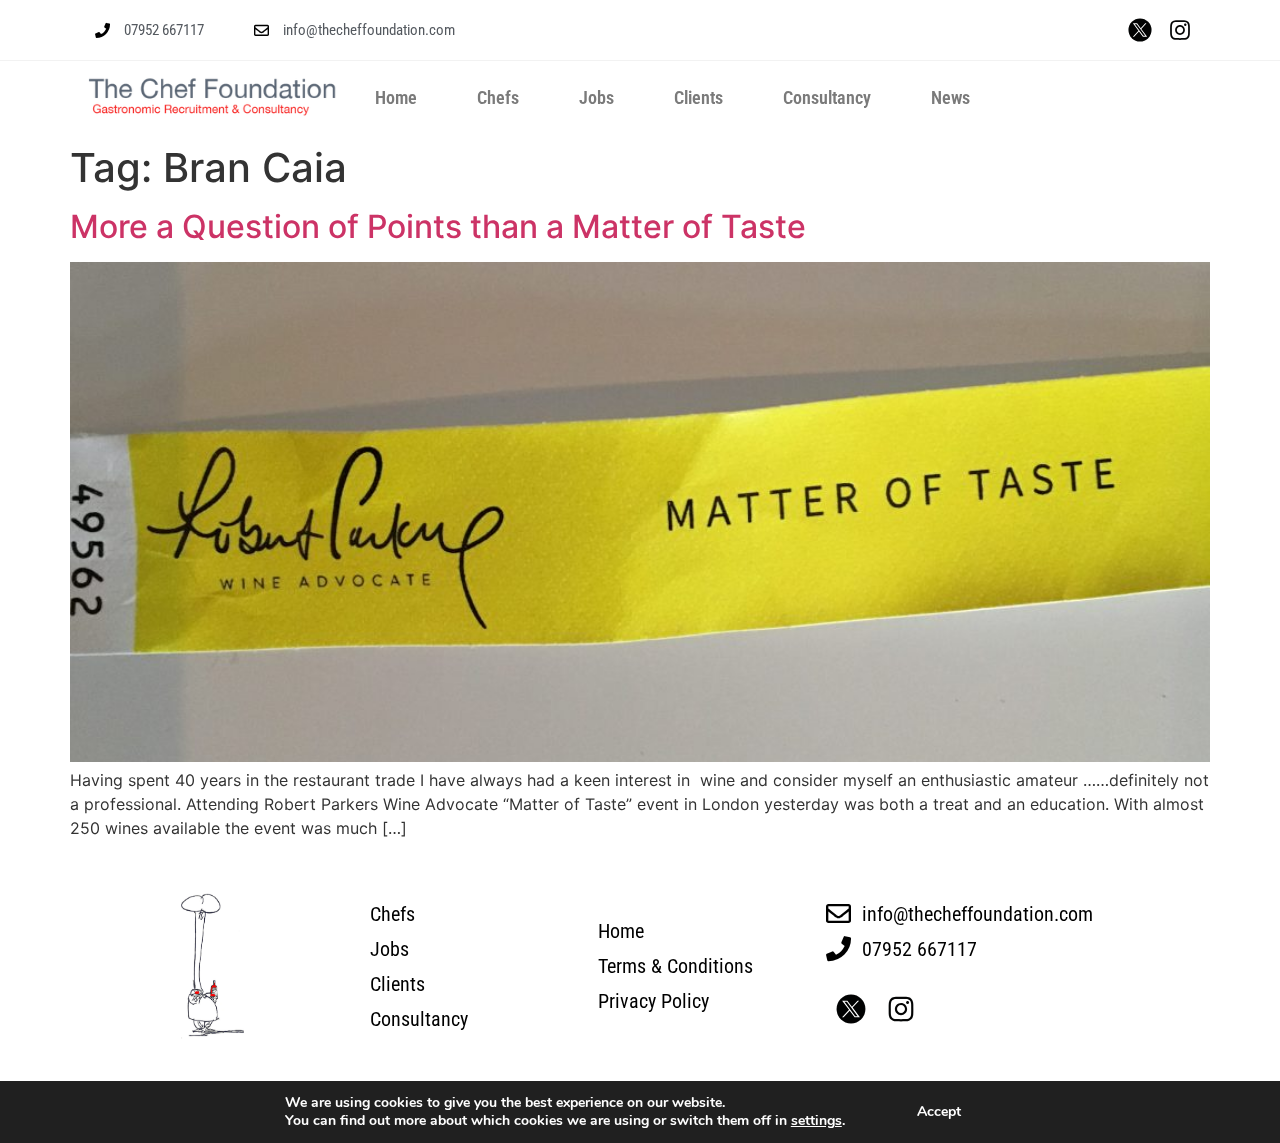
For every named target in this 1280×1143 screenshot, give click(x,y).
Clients (698, 97)
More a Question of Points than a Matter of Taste (438, 226)
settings (816, 1121)
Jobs (596, 97)
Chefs (498, 97)
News (950, 97)
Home (396, 97)
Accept (939, 1111)
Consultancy (827, 97)
